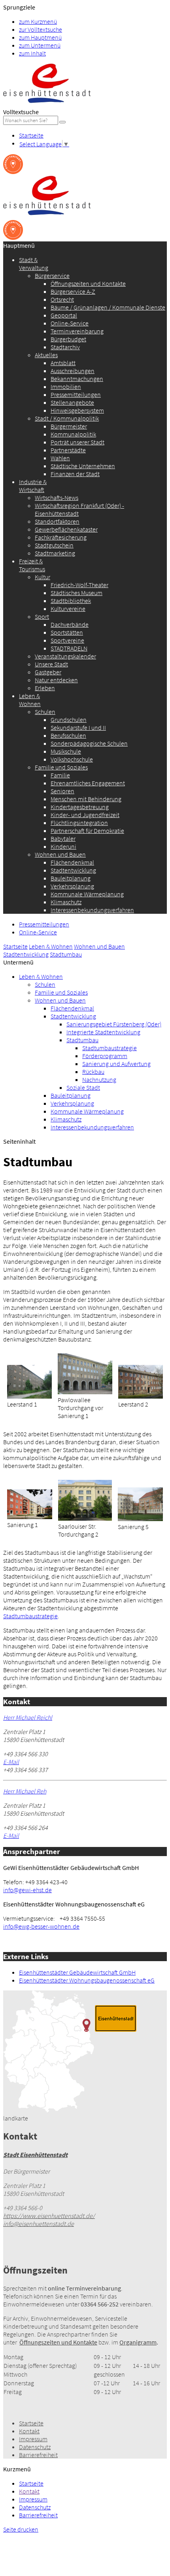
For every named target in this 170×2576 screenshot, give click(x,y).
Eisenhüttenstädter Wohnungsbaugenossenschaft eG (87, 1980)
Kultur (42, 577)
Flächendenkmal (72, 862)
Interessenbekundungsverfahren (92, 910)
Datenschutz (35, 2447)
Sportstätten (67, 632)
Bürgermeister (69, 426)
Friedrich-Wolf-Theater (79, 585)
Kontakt (29, 2431)
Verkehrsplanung (72, 886)
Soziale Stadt (83, 1087)
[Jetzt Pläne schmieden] (13, 172)
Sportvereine (67, 640)
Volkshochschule (72, 759)
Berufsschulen (68, 735)
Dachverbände (70, 624)
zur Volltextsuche (41, 29)
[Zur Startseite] (47, 104)
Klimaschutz (66, 902)
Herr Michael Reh (25, 1791)
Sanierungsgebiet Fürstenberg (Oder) (114, 1024)
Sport (42, 616)
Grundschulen (69, 720)
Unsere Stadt (51, 664)
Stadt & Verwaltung (34, 264)
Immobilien (66, 387)
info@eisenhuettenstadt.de (39, 2224)
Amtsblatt (63, 363)
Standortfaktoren (57, 521)
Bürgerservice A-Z (73, 291)
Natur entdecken (56, 680)
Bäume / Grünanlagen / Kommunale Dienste (108, 307)
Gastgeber (48, 672)
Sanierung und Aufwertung (116, 1064)
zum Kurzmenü (38, 21)
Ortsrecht (62, 299)
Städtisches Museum (76, 593)
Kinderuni (63, 846)
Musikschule (66, 751)
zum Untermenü (40, 45)
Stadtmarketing (55, 553)
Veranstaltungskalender (65, 656)
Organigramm (138, 2342)
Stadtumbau (66, 954)
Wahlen (60, 458)
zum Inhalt (32, 53)
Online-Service (70, 323)
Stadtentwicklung (73, 870)
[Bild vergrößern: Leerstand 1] (29, 1396)
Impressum (33, 2439)
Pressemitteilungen (76, 394)
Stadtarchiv (65, 347)
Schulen (45, 712)
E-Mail (11, 1762)
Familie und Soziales (61, 767)
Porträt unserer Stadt (77, 442)
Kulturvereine (68, 609)
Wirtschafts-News (57, 498)
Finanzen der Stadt (75, 474)
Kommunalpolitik (73, 434)
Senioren (62, 791)
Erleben (45, 688)
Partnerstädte (68, 450)
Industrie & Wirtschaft (33, 486)
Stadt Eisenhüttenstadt (35, 2155)
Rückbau (93, 1072)
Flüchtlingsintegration (79, 823)
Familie (60, 775)
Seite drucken (21, 2529)
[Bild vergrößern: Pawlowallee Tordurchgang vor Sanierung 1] (85, 1392)
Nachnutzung (99, 1079)
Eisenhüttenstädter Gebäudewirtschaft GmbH (77, 1972)
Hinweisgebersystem (77, 410)
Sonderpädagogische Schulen (89, 743)
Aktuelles (46, 355)
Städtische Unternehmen (83, 466)
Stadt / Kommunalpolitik (67, 418)
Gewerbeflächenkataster (66, 529)
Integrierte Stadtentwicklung (103, 1032)
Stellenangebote (72, 402)
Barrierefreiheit (38, 2455)
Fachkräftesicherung (61, 537)
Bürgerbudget (68, 339)
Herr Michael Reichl (28, 1717)
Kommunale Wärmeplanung (87, 894)
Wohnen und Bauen (60, 854)
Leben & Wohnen (30, 700)
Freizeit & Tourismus (32, 565)
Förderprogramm (105, 1056)
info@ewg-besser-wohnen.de (41, 1926)
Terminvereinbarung (77, 331)
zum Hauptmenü (40, 37)
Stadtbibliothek (71, 601)
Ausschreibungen (73, 371)
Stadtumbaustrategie (110, 1048)
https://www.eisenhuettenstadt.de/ (49, 2216)
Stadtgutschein (54, 545)
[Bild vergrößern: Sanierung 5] (140, 1519)
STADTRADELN (69, 648)
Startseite (31, 135)
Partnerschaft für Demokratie (87, 831)
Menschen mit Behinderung (86, 799)
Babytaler (63, 838)
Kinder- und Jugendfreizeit (85, 815)
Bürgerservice (52, 276)
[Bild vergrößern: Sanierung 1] (30, 1517)
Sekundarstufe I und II (78, 727)
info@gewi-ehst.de (27, 1890)
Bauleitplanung (71, 878)
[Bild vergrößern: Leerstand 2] (141, 1396)
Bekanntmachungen (77, 379)
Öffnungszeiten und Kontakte (88, 283)
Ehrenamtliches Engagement (88, 783)
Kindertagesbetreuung (80, 807)
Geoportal (64, 315)
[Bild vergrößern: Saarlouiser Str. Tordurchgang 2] (85, 1518)
